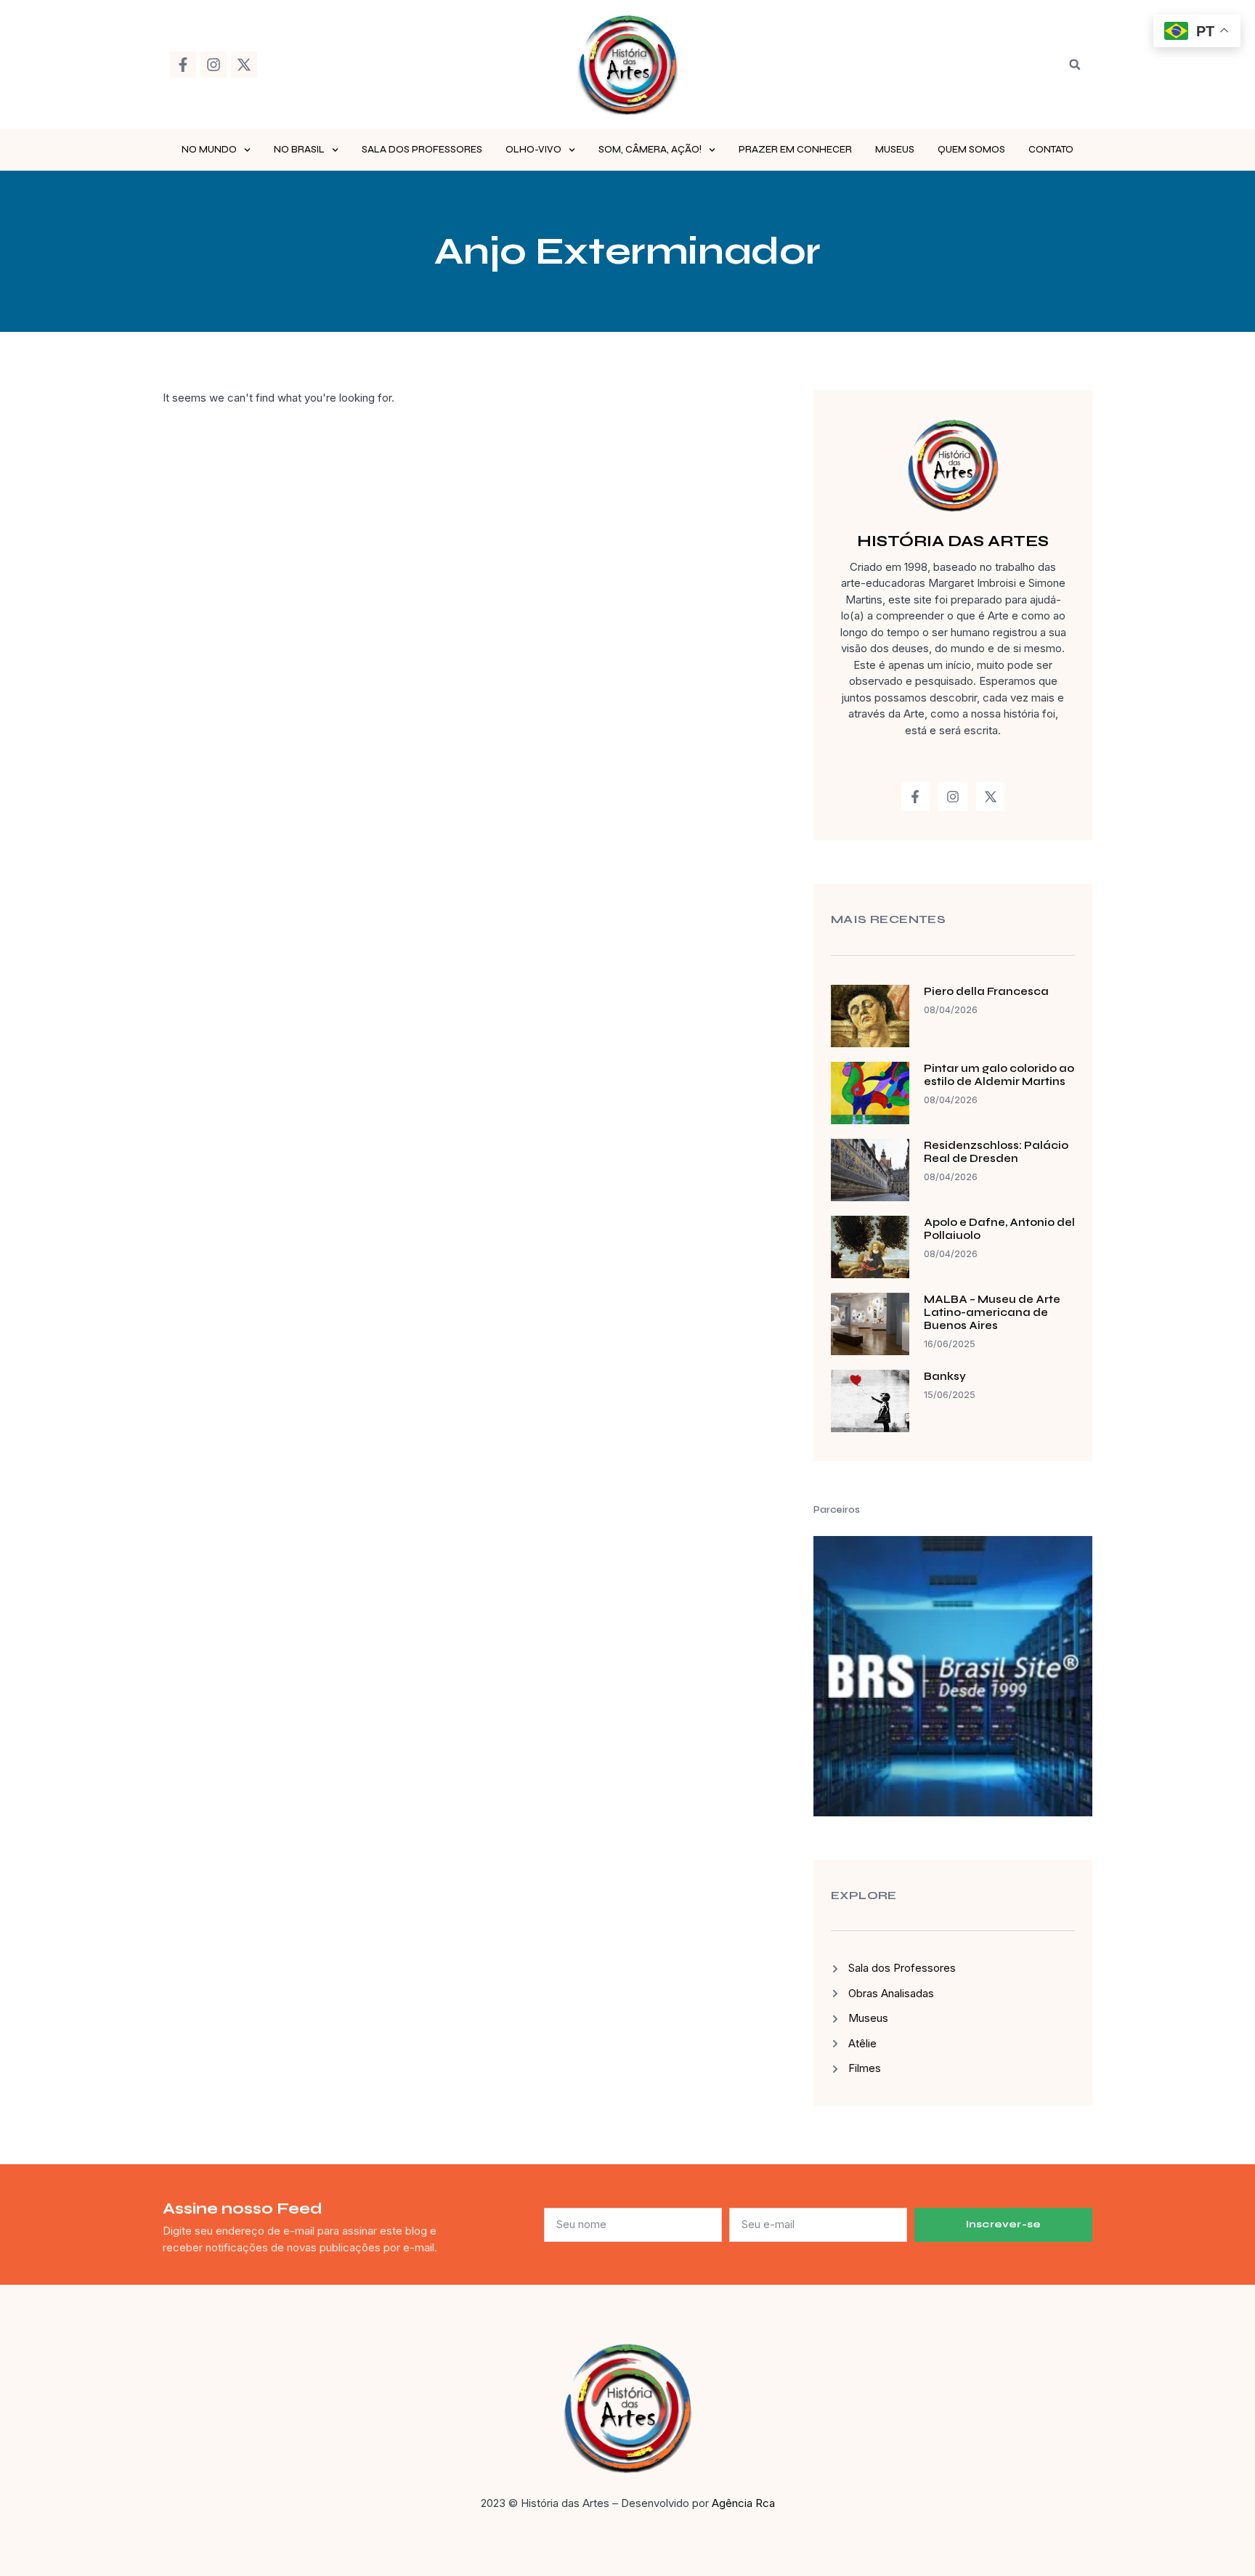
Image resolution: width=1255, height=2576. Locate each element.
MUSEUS (895, 150)
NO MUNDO (209, 150)
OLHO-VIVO (533, 150)
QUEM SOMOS (971, 150)
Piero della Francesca (986, 991)
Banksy (945, 1376)
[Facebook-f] (183, 65)
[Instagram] (214, 65)
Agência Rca (743, 2503)
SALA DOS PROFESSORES (422, 150)
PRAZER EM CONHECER (795, 150)
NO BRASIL (299, 150)
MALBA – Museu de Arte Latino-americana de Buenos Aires (992, 1312)
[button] (1075, 65)
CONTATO (1051, 150)
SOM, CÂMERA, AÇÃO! (650, 150)
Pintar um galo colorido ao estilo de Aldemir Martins (999, 1075)
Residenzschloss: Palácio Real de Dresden (996, 1152)
